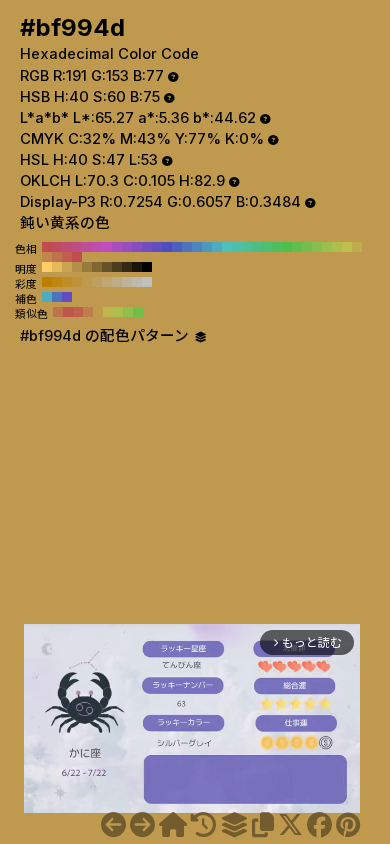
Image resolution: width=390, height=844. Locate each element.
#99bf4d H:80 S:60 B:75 (327, 247)
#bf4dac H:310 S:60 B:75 (97, 247)
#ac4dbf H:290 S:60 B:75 (117, 247)
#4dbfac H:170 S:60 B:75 (237, 247)
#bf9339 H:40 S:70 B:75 (77, 282)
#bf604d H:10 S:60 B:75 (67, 257)
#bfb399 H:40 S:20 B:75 (127, 282)
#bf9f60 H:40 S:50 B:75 (97, 282)
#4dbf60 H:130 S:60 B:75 (277, 247)
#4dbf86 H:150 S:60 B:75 (257, 247)
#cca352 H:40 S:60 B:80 (67, 267)
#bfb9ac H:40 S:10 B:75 (137, 282)
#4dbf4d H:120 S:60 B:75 (287, 247)
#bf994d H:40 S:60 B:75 (367, 247)
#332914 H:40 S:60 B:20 (127, 267)
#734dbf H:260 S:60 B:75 (147, 247)
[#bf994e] (142, 825)
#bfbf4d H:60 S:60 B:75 (347, 247)
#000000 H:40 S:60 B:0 (147, 267)
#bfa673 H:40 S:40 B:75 (107, 282)
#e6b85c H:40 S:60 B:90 (57, 267)
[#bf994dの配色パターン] (234, 825)
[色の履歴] (203, 825)
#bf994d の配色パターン (106, 336)
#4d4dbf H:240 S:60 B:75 (167, 247)
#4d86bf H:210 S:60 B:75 (197, 247)
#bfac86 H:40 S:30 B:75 (117, 282)
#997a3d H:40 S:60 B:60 (87, 267)
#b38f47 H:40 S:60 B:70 (77, 267)
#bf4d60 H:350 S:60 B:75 (57, 247)
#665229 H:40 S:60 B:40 (107, 267)
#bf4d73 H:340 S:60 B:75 (67, 247)
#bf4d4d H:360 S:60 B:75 (47, 247)
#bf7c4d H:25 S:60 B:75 (88, 312)
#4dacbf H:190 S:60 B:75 (217, 247)
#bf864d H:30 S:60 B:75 (47, 257)
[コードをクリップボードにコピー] (263, 825)
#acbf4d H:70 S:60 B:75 (337, 247)
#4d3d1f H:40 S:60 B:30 (117, 267)
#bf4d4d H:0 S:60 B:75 (77, 257)
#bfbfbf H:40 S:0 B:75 (147, 282)
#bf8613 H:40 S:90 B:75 (57, 282)
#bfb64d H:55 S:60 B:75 (108, 312)
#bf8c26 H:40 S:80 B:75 (67, 282)
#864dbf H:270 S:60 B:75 (137, 247)
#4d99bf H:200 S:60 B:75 (207, 247)
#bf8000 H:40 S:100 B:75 (47, 282)
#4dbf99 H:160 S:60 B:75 (247, 247)
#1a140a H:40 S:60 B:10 (137, 267)
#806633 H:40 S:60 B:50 (97, 267)
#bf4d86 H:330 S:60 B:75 (77, 247)
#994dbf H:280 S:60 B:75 (127, 247)
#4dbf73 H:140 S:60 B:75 (267, 247)
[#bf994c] (113, 825)
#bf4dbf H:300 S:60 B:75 (107, 247)
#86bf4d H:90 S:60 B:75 (317, 247)
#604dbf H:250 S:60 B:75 (157, 247)
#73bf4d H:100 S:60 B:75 (307, 247)
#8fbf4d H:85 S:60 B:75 (128, 312)
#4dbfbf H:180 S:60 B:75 (227, 247)
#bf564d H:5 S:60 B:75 (68, 312)
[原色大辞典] (173, 825)
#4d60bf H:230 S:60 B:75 (177, 247)
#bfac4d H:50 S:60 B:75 (357, 247)
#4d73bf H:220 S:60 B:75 (187, 247)
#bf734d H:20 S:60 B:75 (57, 257)
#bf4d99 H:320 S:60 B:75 (87, 247)
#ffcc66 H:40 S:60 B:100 (47, 267)
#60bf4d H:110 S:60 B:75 (297, 247)
